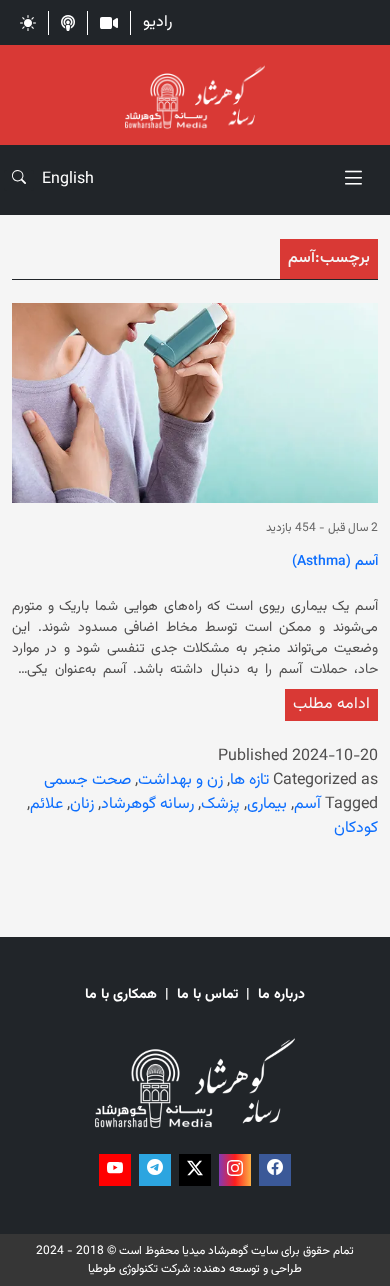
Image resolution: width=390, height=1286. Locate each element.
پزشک (220, 804)
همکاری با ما (121, 995)
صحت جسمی (87, 780)
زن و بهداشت (180, 780)
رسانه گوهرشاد (147, 804)
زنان (82, 804)
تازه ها (249, 780)
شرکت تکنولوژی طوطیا (139, 1269)
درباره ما (281, 995)
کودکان (356, 828)
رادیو (157, 22)
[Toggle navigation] (353, 180)
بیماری (267, 804)
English (68, 179)
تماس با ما (207, 995)
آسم (307, 804)
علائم (46, 804)
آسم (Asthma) (335, 563)
